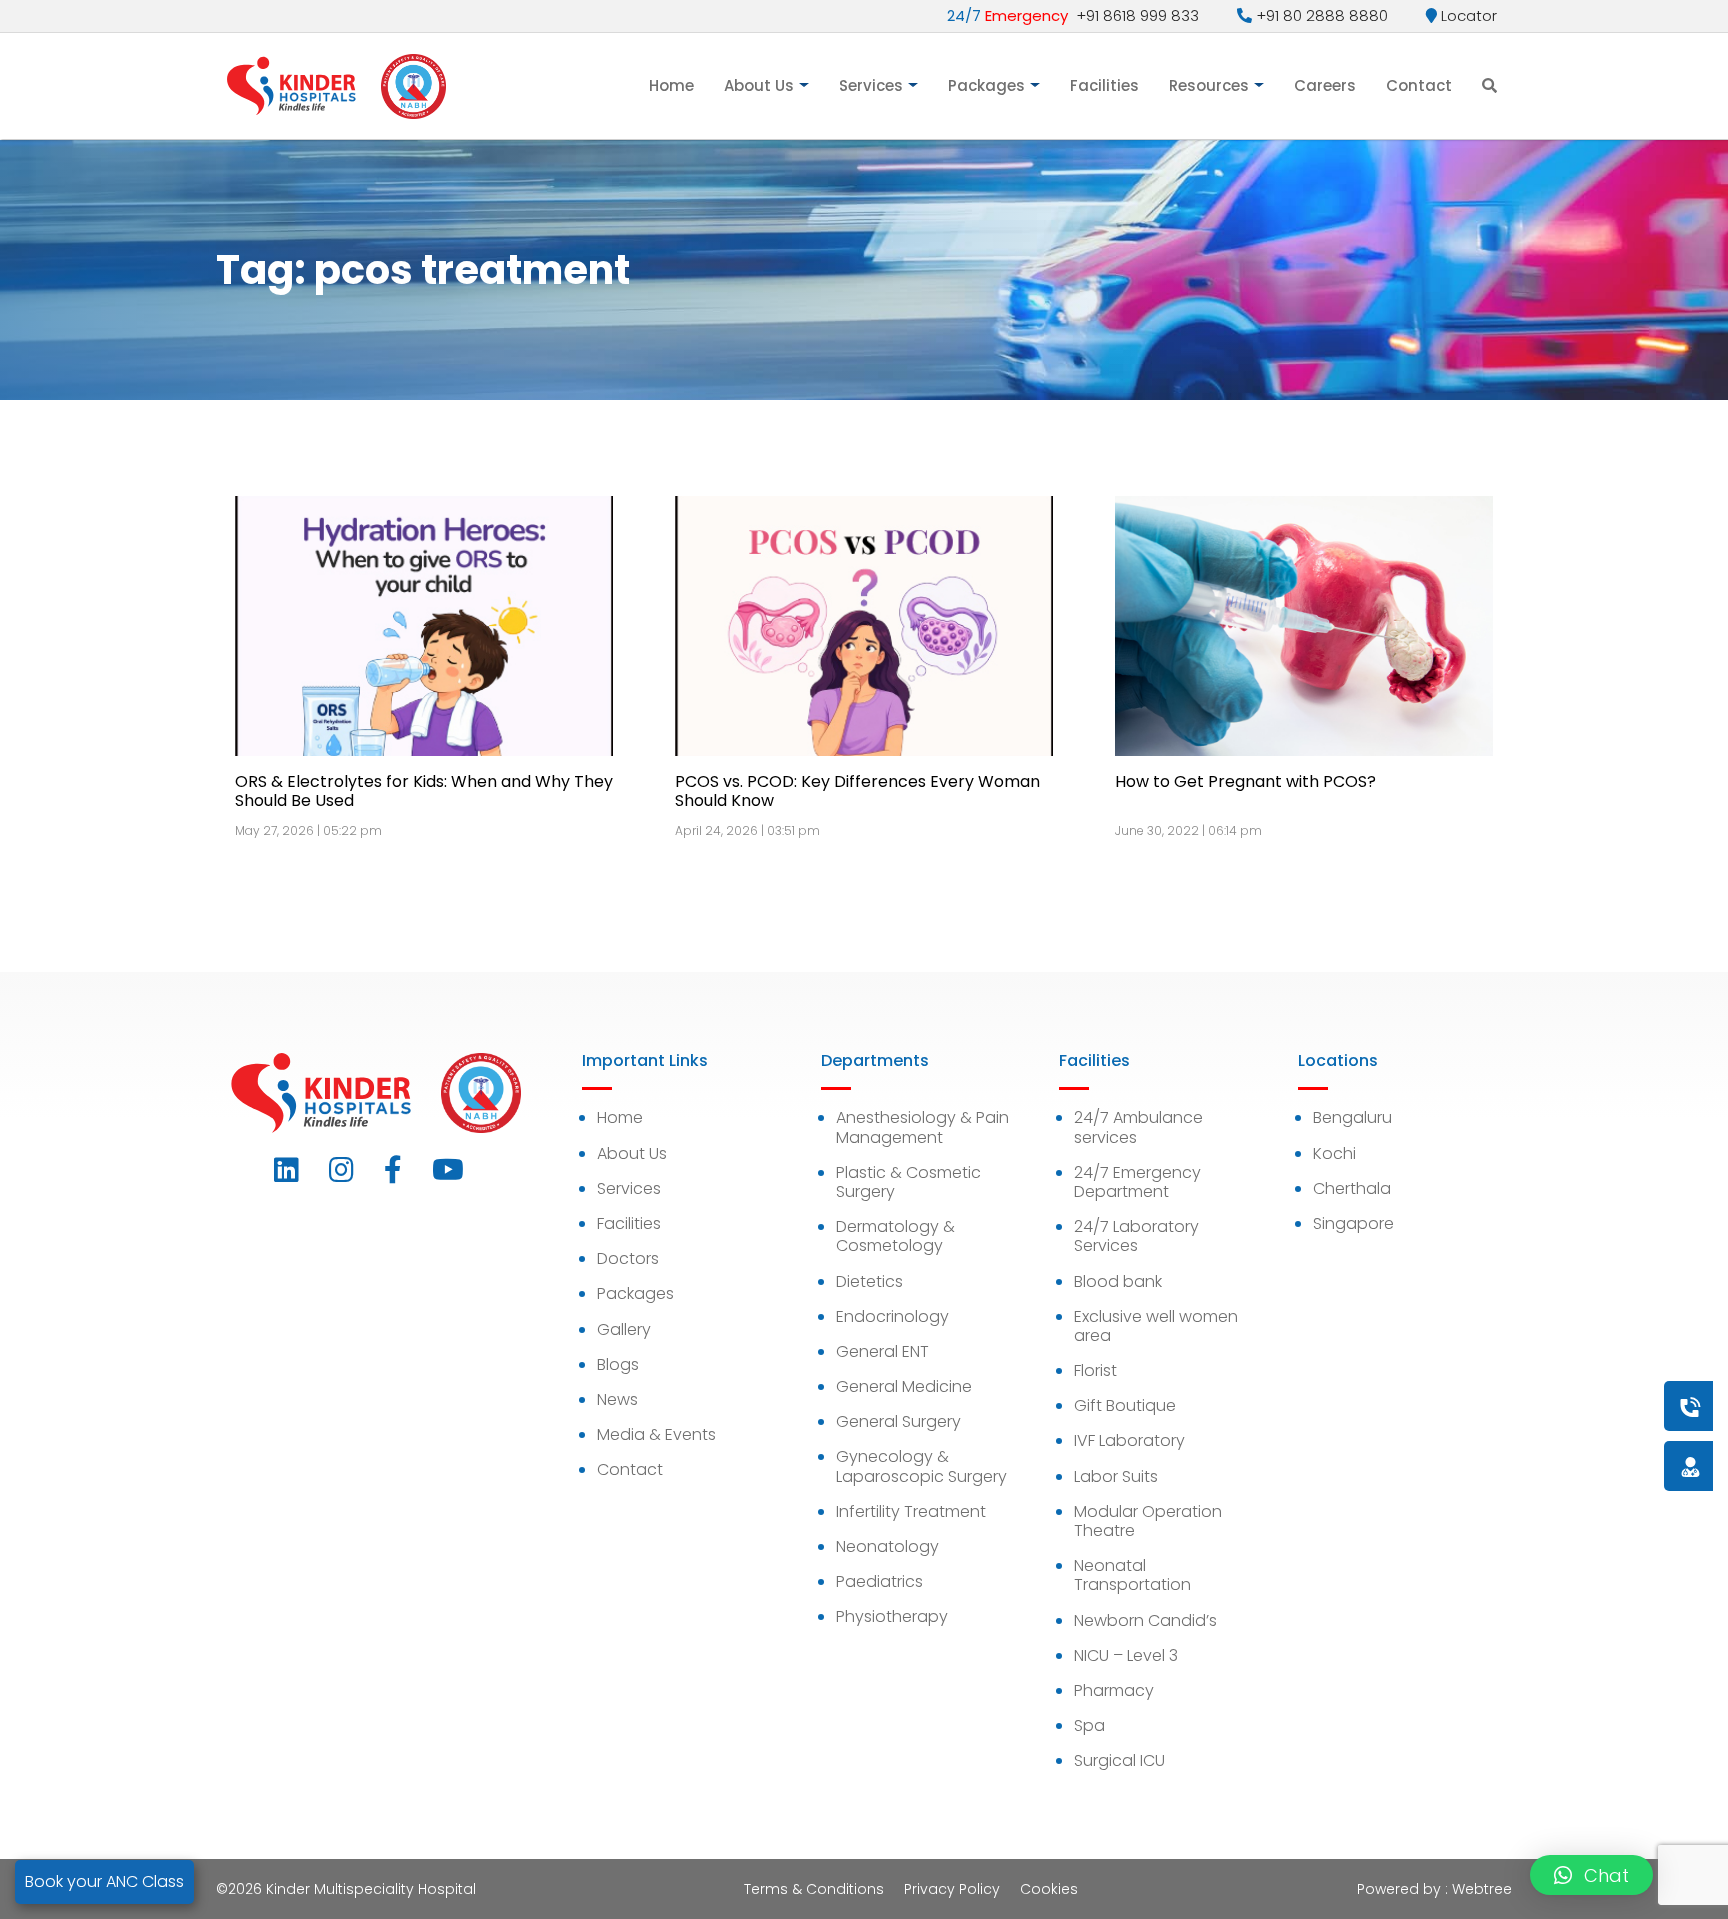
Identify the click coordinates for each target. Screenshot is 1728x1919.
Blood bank (1118, 1281)
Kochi (1334, 1153)
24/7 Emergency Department (1137, 1182)
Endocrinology (892, 1316)
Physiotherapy (892, 1616)
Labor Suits (1116, 1476)
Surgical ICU (1119, 1760)
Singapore (1353, 1223)
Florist (1095, 1370)
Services (871, 85)
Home (671, 85)
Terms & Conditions (814, 1889)
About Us (759, 85)
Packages (986, 85)
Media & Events (656, 1434)
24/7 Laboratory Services (1136, 1236)
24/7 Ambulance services (1138, 1127)
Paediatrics (879, 1581)
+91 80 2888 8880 (1320, 15)
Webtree (1482, 1889)
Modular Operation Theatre (1148, 1521)
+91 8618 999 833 (1073, 15)
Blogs (618, 1364)
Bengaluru (1352, 1117)
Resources (1209, 85)
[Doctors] (1623, 1465)
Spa (1089, 1725)
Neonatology (887, 1546)
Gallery (624, 1329)
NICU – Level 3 (1126, 1655)
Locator (1467, 15)
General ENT (882, 1351)
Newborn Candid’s (1145, 1620)
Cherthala (1352, 1188)
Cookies (1049, 1889)
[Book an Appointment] (1569, 1405)
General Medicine (904, 1386)
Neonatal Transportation (1132, 1575)
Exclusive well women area (1156, 1326)
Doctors (628, 1258)
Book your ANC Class (104, 1881)
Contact (1419, 85)
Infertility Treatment (911, 1511)
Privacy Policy (952, 1889)
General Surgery (898, 1421)
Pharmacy (1114, 1690)
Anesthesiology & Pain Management (922, 1127)
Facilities (1104, 85)
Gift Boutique (1125, 1405)
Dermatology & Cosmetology (895, 1236)
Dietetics (869, 1281)
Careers (1325, 85)
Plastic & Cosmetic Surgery (908, 1182)
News (617, 1399)
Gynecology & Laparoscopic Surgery (921, 1466)
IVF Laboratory (1129, 1440)
